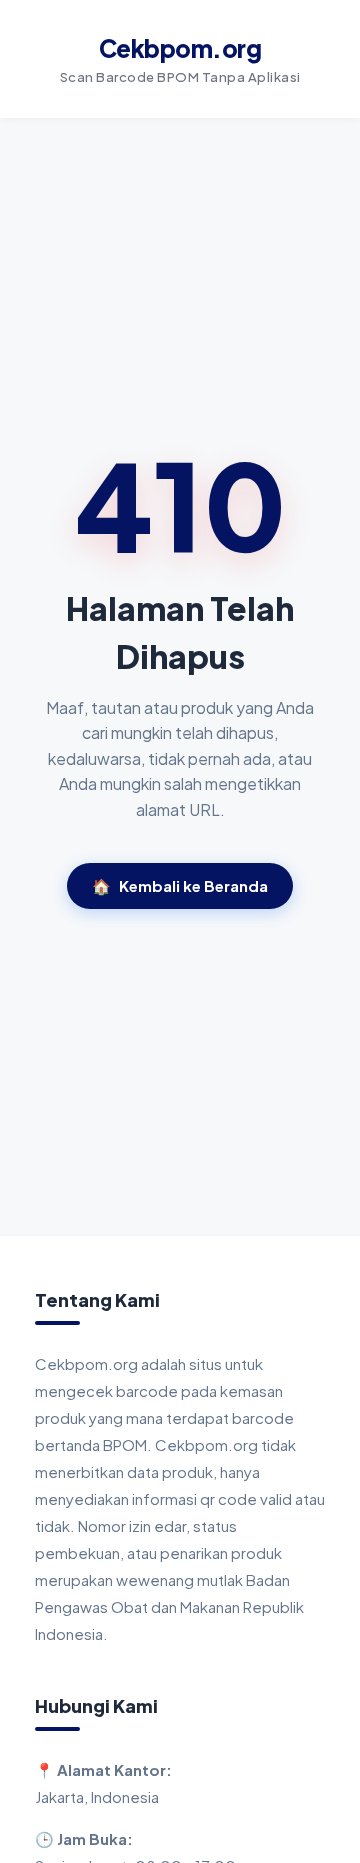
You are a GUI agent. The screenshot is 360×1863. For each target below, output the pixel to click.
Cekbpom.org (180, 48)
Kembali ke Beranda (180, 885)
